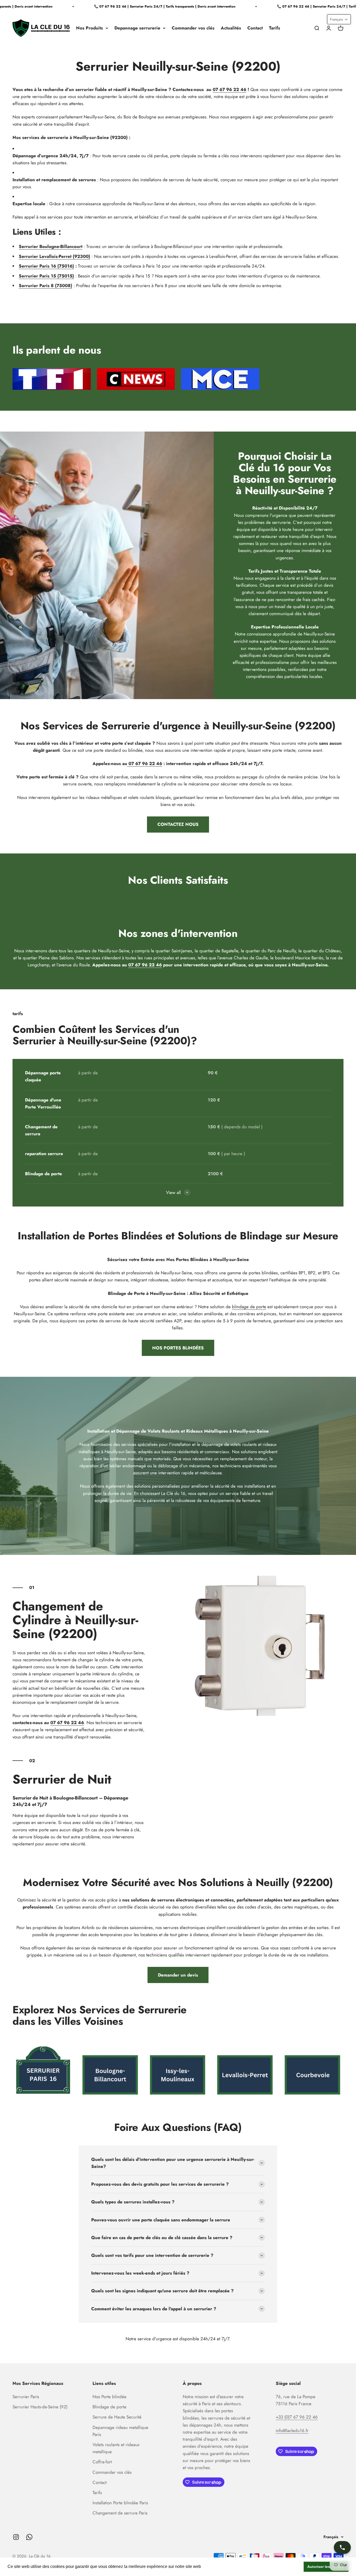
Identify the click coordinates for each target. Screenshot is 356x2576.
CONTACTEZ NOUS (178, 824)
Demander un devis (178, 1975)
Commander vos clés (193, 28)
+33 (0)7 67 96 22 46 (297, 2417)
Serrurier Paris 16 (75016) (46, 266)
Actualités (231, 28)
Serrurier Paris (26, 2397)
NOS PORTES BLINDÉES (178, 1348)
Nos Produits (90, 28)
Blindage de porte (109, 2407)
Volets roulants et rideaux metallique (116, 2448)
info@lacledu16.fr (292, 2430)
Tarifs (275, 28)
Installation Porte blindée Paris (120, 2503)
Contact (255, 28)
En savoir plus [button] (216, 2566)
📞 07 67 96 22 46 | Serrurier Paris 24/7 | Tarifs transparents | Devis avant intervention (145, 6)
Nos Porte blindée (109, 2397)
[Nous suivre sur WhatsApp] (29, 2537)
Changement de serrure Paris (120, 2513)
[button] (339, 19)
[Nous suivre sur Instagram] (16, 2537)
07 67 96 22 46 (229, 89)
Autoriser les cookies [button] (326, 2567)
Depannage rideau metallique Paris (120, 2431)
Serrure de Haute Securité (117, 2417)
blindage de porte (249, 1307)
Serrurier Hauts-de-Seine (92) (40, 2407)
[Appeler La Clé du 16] (342, 2547)
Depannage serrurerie (137, 28)
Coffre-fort (102, 2462)
